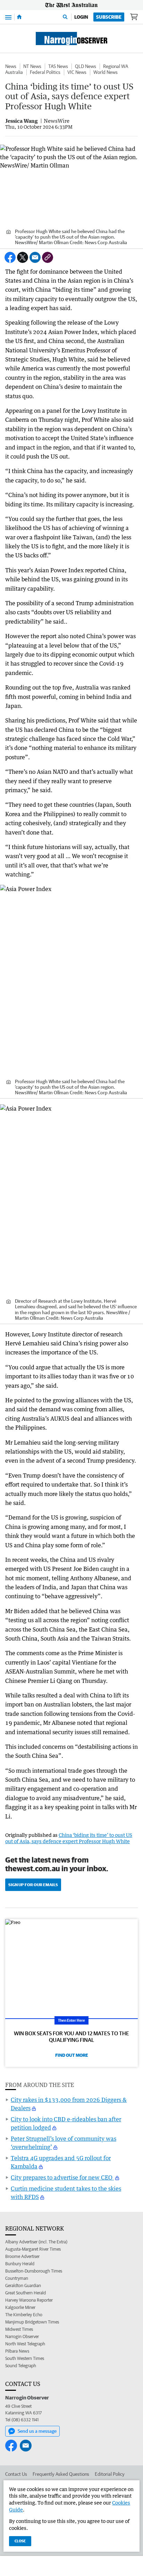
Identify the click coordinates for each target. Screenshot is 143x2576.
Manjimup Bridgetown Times (32, 2322)
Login (81, 17)
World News (106, 72)
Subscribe (109, 17)
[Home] (19, 17)
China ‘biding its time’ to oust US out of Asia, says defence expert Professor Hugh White (69, 1838)
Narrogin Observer (22, 2337)
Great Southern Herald (26, 2293)
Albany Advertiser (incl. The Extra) (36, 2242)
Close (20, 2541)
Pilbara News (17, 2351)
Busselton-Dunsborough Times (34, 2271)
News (11, 66)
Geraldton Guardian (23, 2286)
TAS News (58, 66)
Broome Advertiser (22, 2256)
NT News (32, 66)
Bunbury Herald (20, 2264)
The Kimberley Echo (24, 2315)
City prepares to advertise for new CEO (62, 2177)
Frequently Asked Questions (61, 2474)
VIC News (77, 72)
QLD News (86, 66)
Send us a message (37, 2431)
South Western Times (25, 2358)
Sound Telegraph (21, 2366)
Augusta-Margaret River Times (33, 2249)
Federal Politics (45, 72)
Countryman (17, 2278)
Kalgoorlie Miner (20, 2307)
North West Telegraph (25, 2344)
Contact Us (16, 2474)
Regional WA (116, 66)
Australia (14, 72)
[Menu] (8, 17)
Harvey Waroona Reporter (29, 2300)
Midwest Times (19, 2329)
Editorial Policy (110, 2474)
